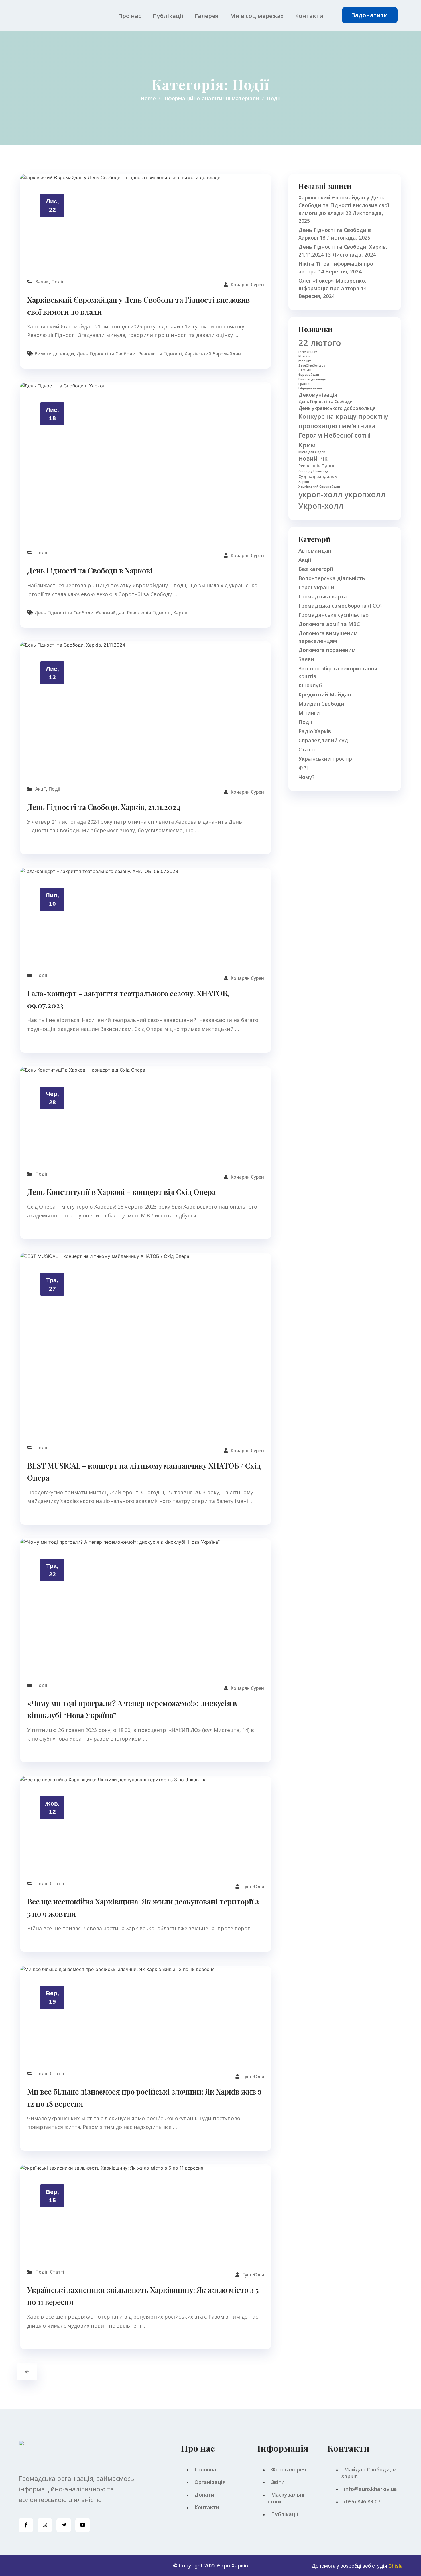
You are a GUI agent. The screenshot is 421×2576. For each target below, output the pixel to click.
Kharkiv (304, 356)
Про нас (130, 16)
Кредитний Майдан (325, 694)
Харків (180, 613)
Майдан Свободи (321, 704)
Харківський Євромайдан (213, 354)
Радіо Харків (315, 731)
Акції (41, 789)
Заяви (42, 282)
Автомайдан (315, 551)
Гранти (304, 384)
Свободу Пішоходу (314, 471)
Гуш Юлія (253, 1886)
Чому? (307, 777)
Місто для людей (312, 452)
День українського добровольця (337, 408)
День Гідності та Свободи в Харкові (90, 570)
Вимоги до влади (54, 354)
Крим (307, 445)
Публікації (168, 16)
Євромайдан (110, 613)
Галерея (207, 16)
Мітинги (309, 713)
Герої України (316, 587)
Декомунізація (318, 395)
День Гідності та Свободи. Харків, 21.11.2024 (104, 807)
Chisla (395, 2566)
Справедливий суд (323, 740)
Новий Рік (313, 458)
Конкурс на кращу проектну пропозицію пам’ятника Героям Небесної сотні (343, 426)
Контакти (309, 16)
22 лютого (320, 343)
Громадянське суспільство (334, 615)
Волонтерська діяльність (332, 578)
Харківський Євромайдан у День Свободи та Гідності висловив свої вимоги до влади (344, 205)
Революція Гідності (160, 354)
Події (57, 282)
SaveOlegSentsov (312, 365)
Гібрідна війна (310, 388)
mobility (305, 361)
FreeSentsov (308, 352)
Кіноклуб (310, 685)
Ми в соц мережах (257, 16)
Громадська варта (323, 596)
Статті (57, 1884)
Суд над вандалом (318, 476)
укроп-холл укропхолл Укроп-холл (342, 500)
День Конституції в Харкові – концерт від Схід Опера (121, 1192)
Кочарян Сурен (247, 285)
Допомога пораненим (327, 650)
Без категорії (316, 569)
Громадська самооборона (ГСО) (340, 606)
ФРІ (303, 768)
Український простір (325, 759)
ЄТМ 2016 (306, 370)
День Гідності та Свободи (106, 354)
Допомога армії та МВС (329, 624)
